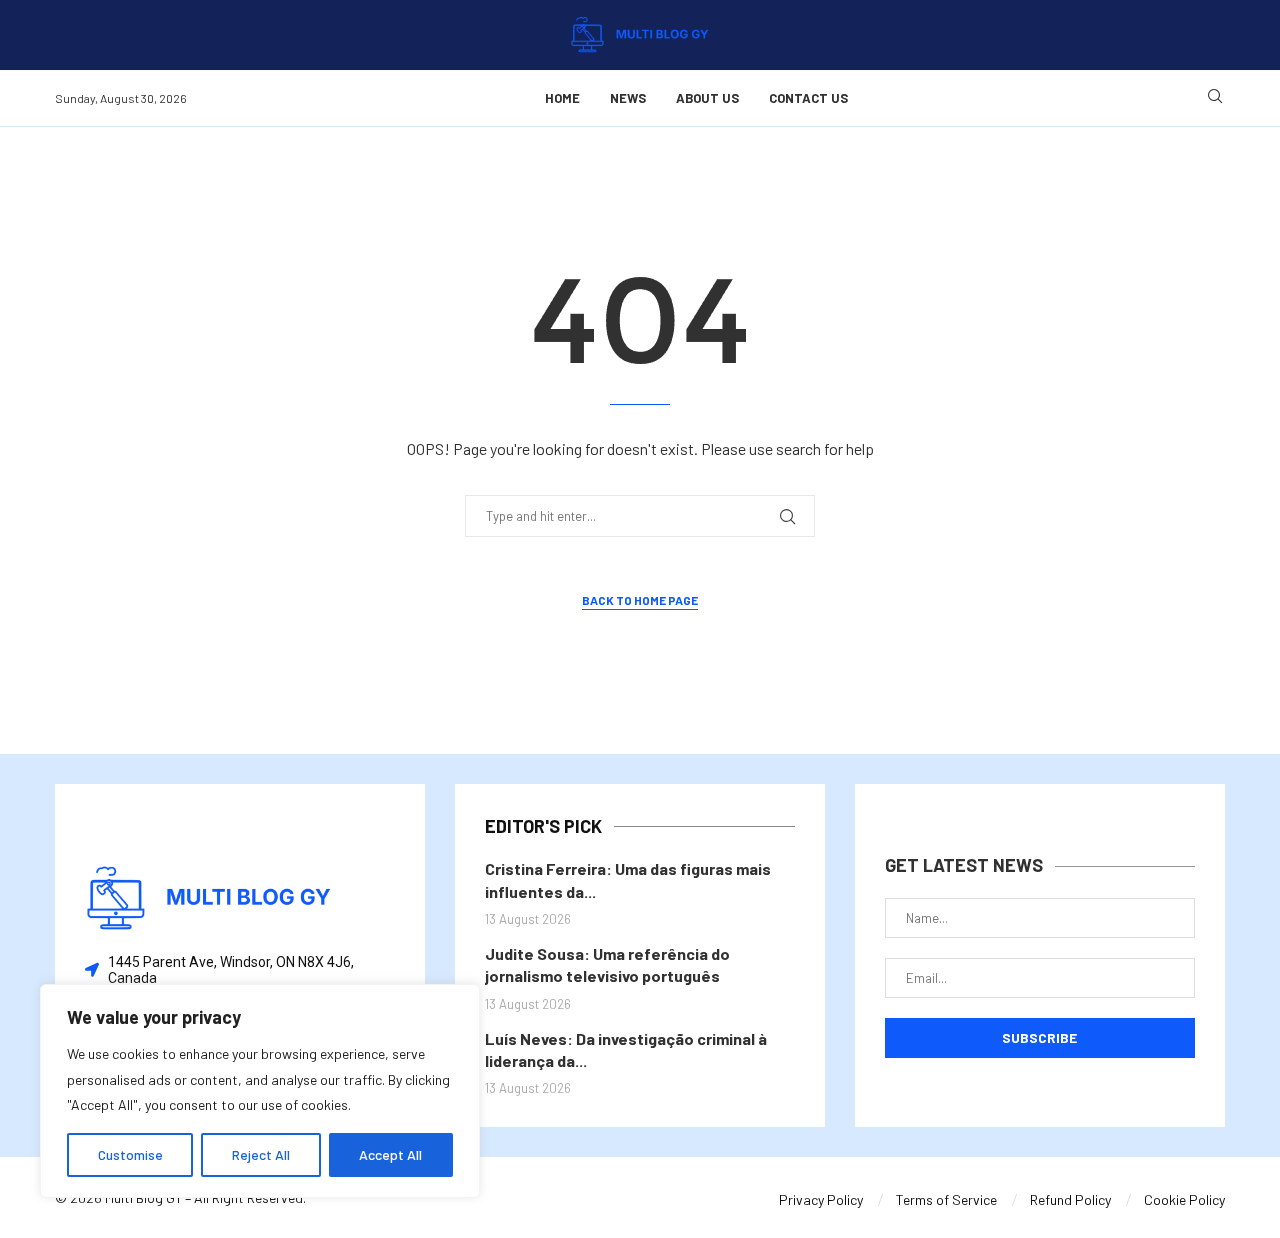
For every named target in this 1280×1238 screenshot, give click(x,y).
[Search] (1215, 97)
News (628, 98)
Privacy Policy (821, 1199)
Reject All (261, 1154)
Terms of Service (946, 1199)
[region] (260, 1091)
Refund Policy (1070, 1199)
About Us (707, 98)
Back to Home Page (640, 600)
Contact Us (808, 98)
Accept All (390, 1154)
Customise (130, 1154)
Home (562, 98)
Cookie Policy (1184, 1199)
